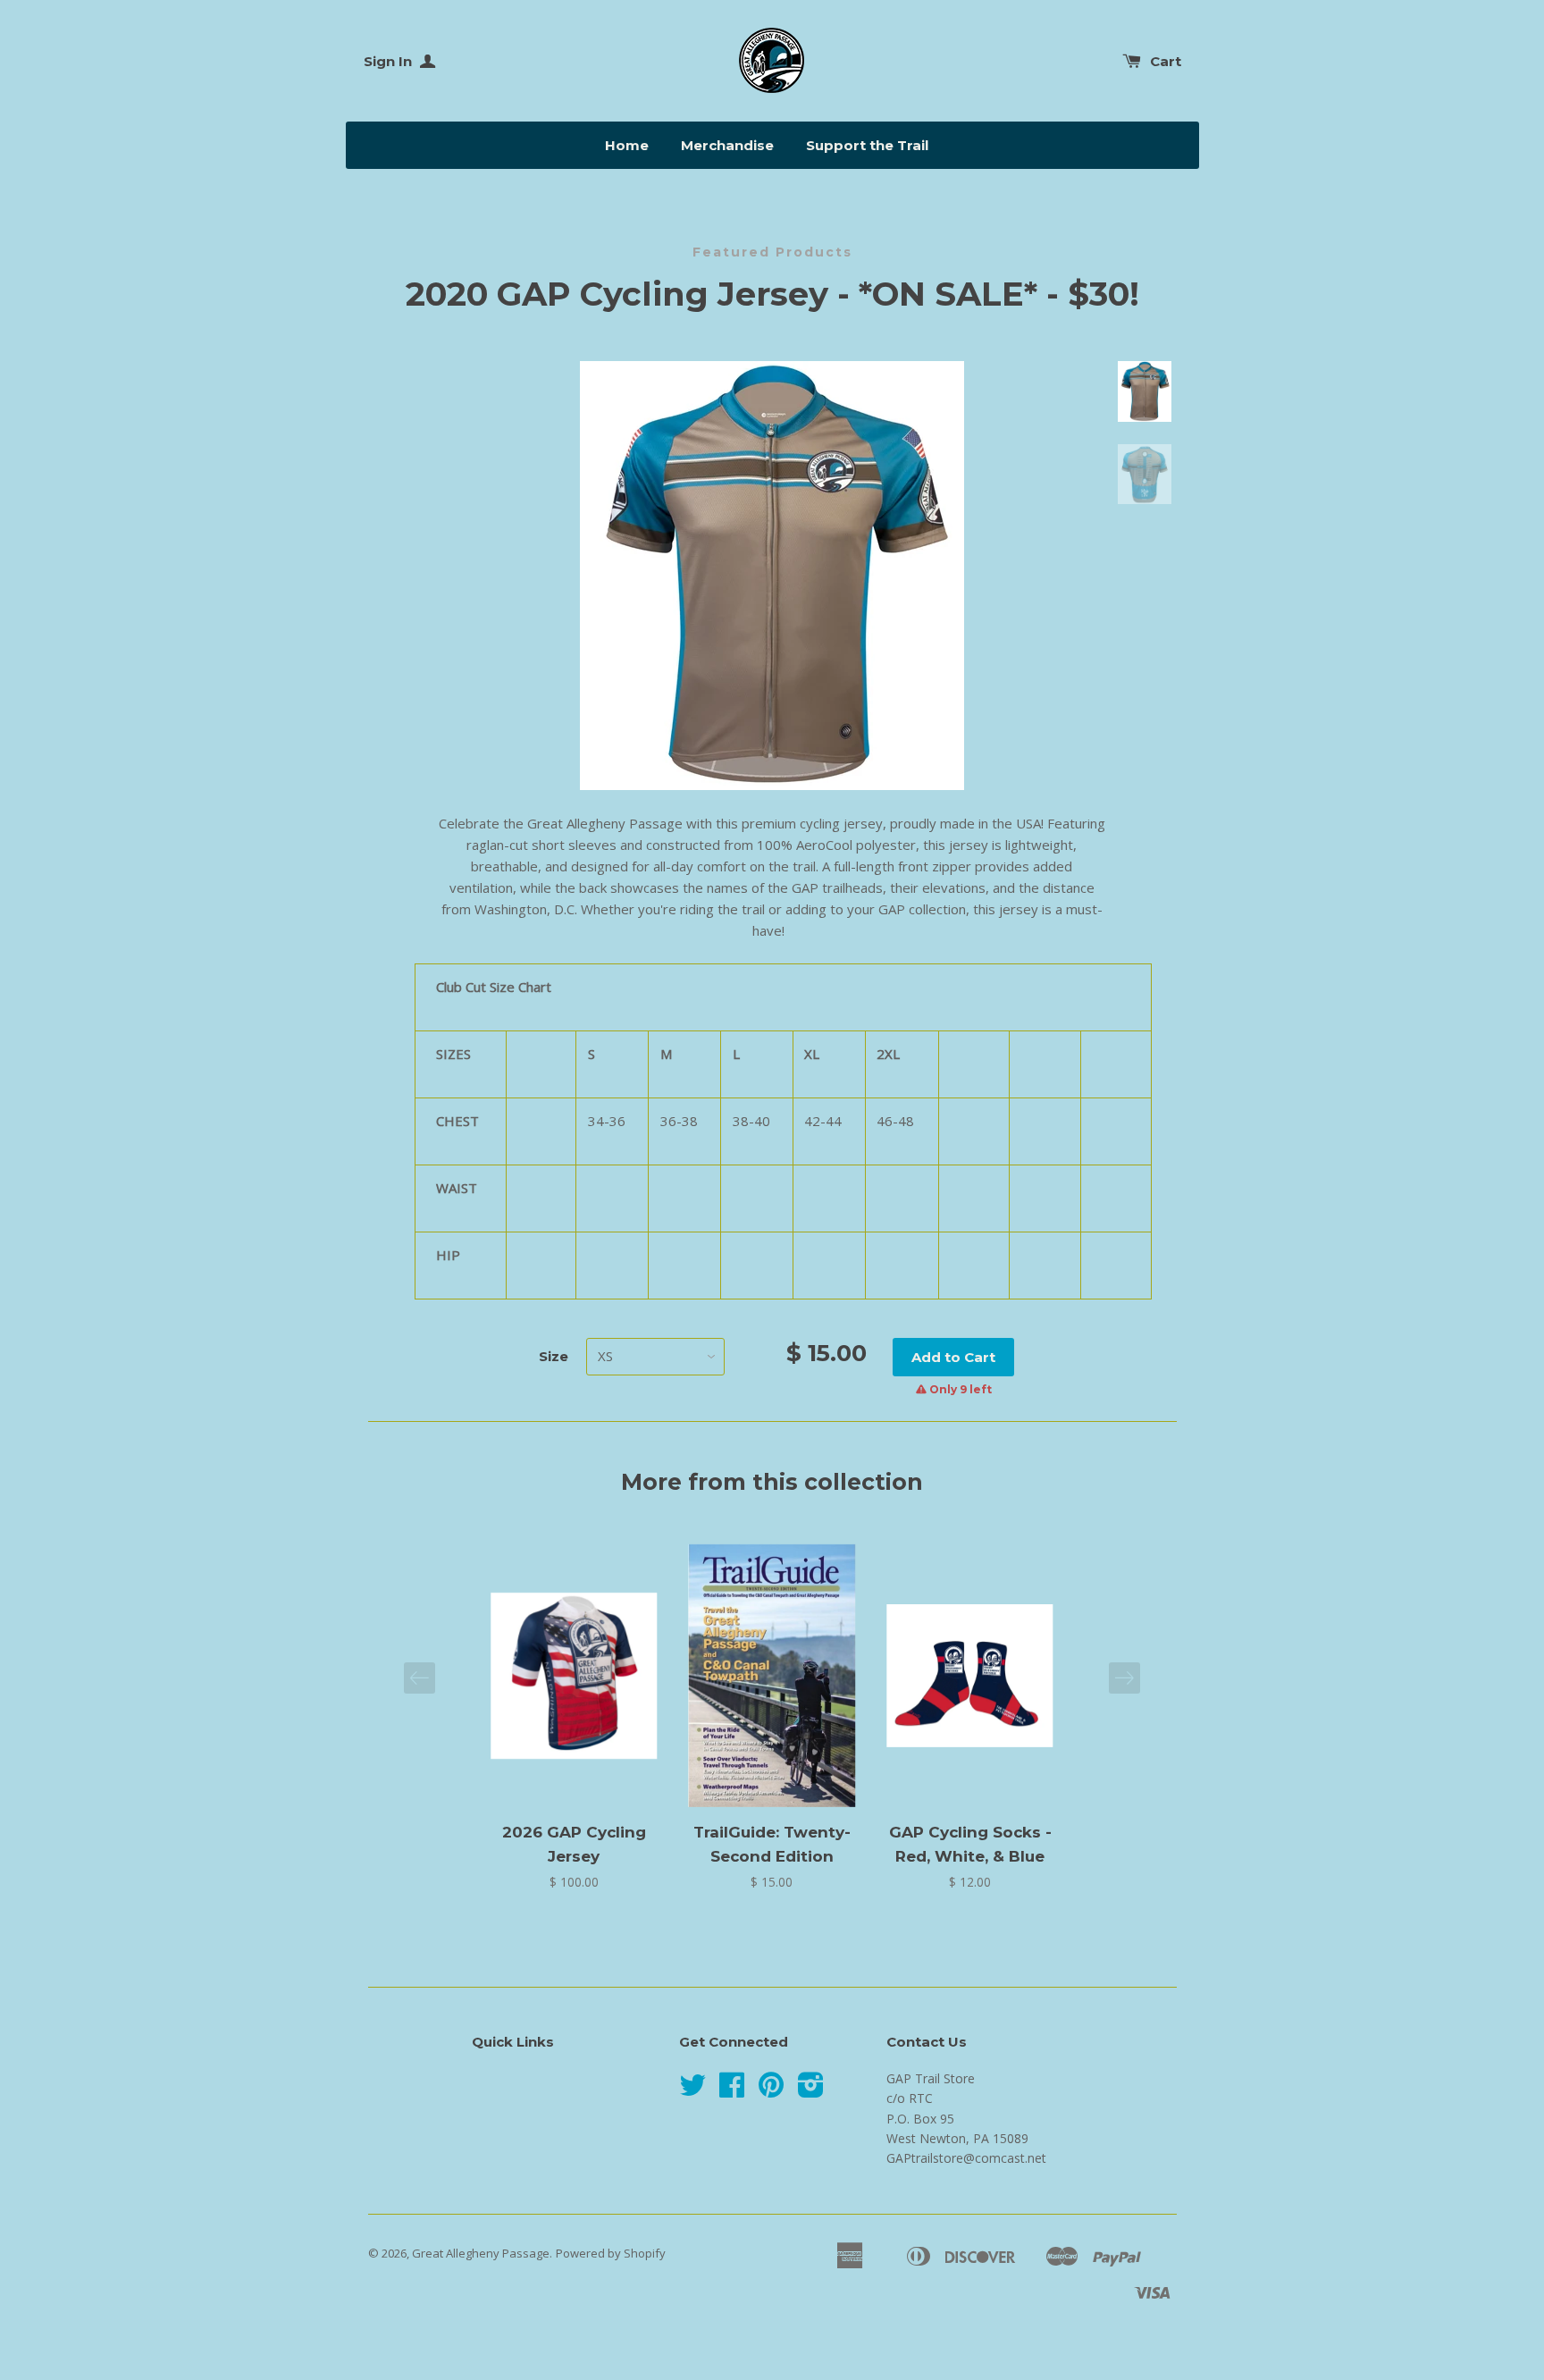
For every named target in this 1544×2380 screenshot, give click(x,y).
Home (627, 145)
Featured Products (772, 252)
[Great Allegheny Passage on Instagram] (811, 2091)
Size (554, 1356)
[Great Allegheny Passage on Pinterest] (771, 2091)
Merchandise (727, 145)
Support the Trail (867, 145)
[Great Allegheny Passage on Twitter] (692, 2091)
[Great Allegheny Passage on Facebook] (732, 2091)
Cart (1166, 61)
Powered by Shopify (611, 2253)
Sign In (390, 61)
